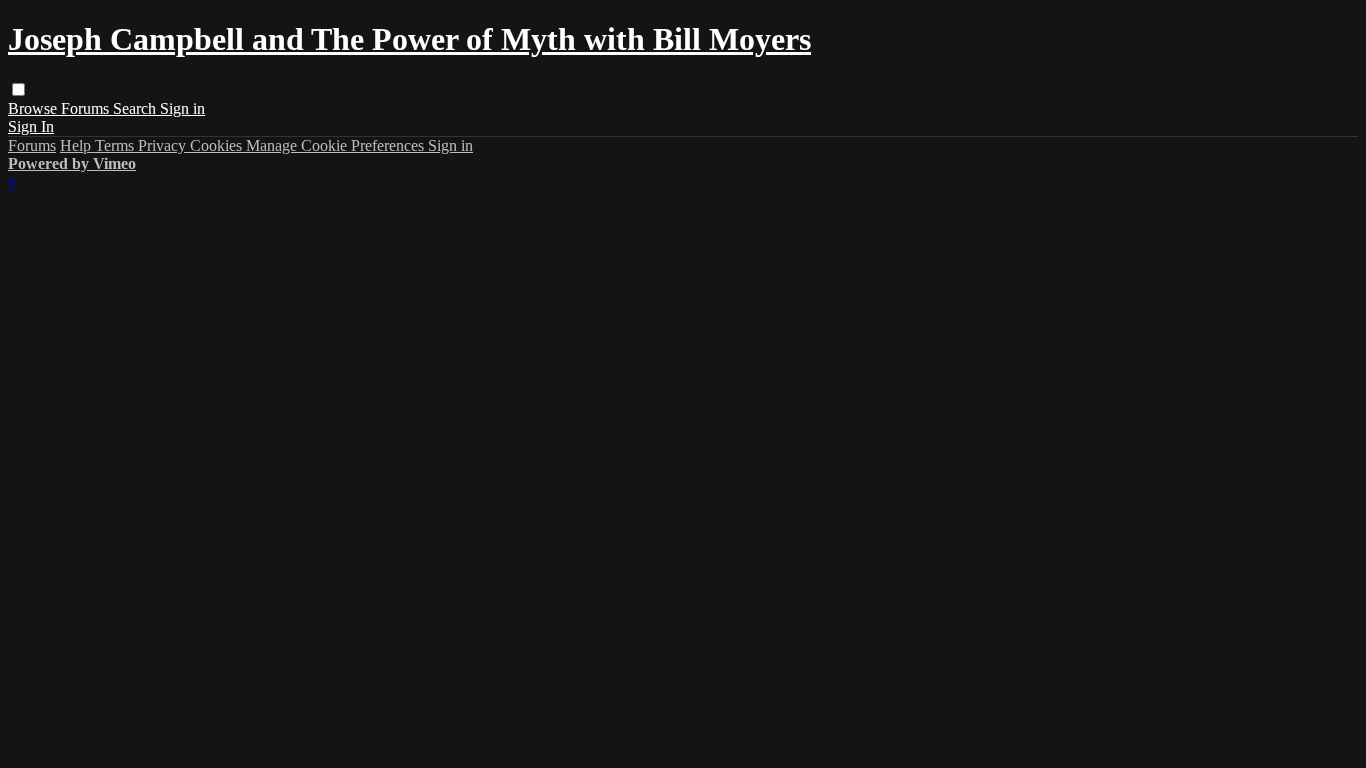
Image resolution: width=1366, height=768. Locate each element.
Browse (34, 108)
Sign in (182, 108)
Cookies (218, 145)
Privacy (164, 145)
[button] (18, 89)
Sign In (31, 126)
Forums (87, 108)
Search (136, 108)
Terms (116, 145)
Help (77, 145)
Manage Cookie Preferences (337, 145)
